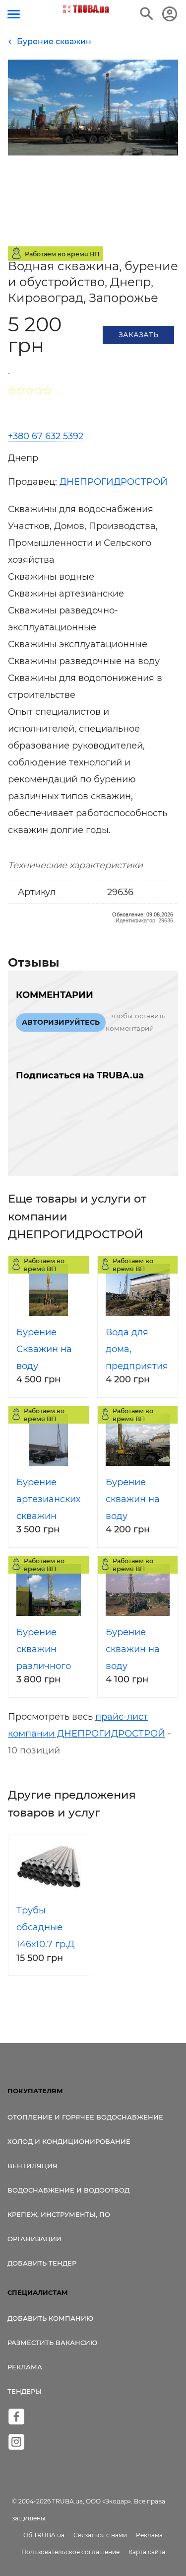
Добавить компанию (50, 2318)
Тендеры (25, 2391)
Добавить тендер (42, 2263)
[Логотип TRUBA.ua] (86, 9)
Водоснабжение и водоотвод (68, 2190)
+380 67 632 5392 (46, 436)
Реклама (25, 2367)
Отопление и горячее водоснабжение (85, 2117)
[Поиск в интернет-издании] (147, 14)
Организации (34, 2239)
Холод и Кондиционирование (69, 2141)
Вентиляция (32, 2166)
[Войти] (170, 14)
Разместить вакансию (52, 2343)
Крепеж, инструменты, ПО (59, 2214)
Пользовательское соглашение (70, 2552)
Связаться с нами (100, 2535)
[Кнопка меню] (14, 14)
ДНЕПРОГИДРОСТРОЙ (114, 482)
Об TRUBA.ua (44, 2535)
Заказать (138, 335)
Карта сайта (147, 2552)
